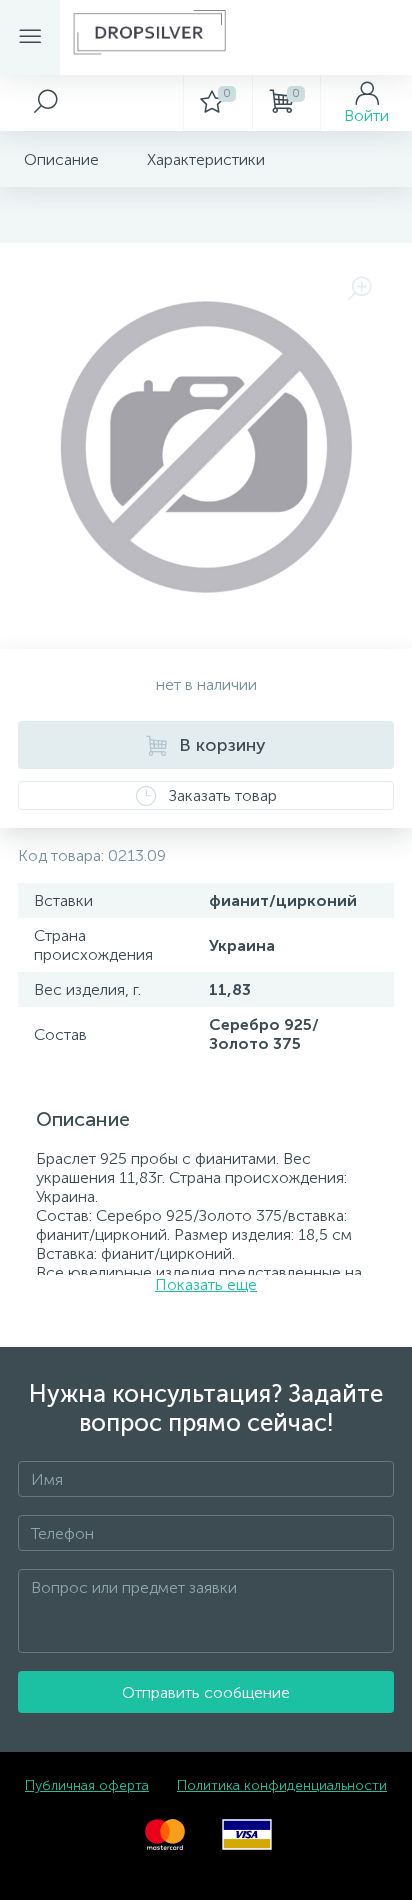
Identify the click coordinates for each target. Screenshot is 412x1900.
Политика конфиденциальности (282, 1785)
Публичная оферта (87, 1785)
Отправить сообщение (206, 1692)
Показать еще (206, 1284)
